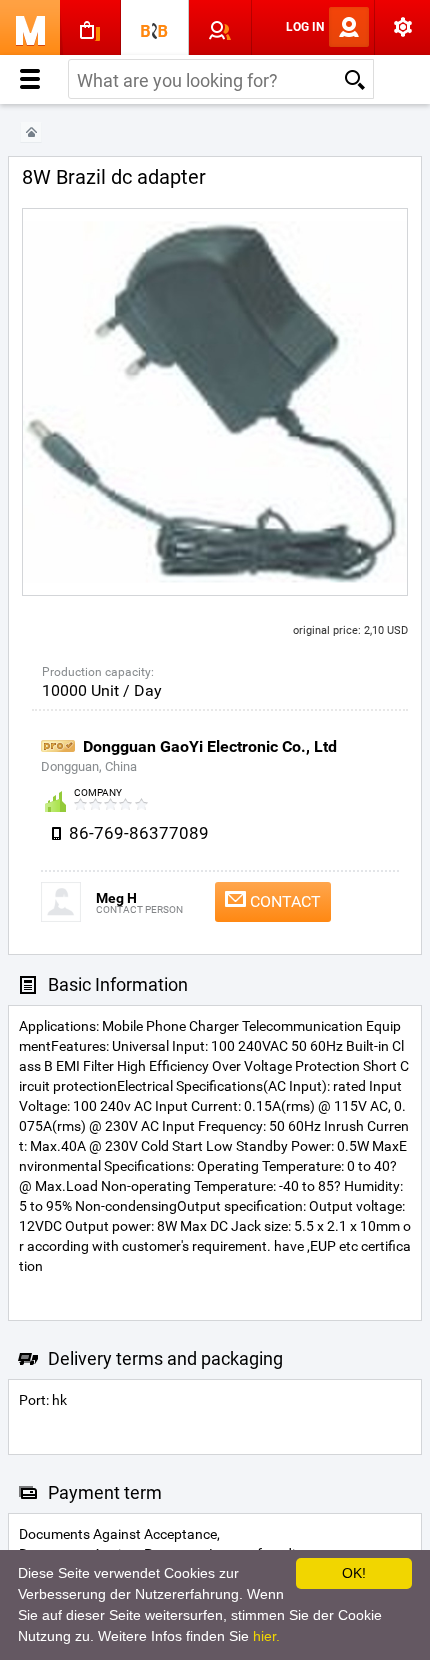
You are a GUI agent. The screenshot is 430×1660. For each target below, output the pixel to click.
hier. (266, 1636)
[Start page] (31, 132)
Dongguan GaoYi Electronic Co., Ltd (210, 746)
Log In (305, 27)
